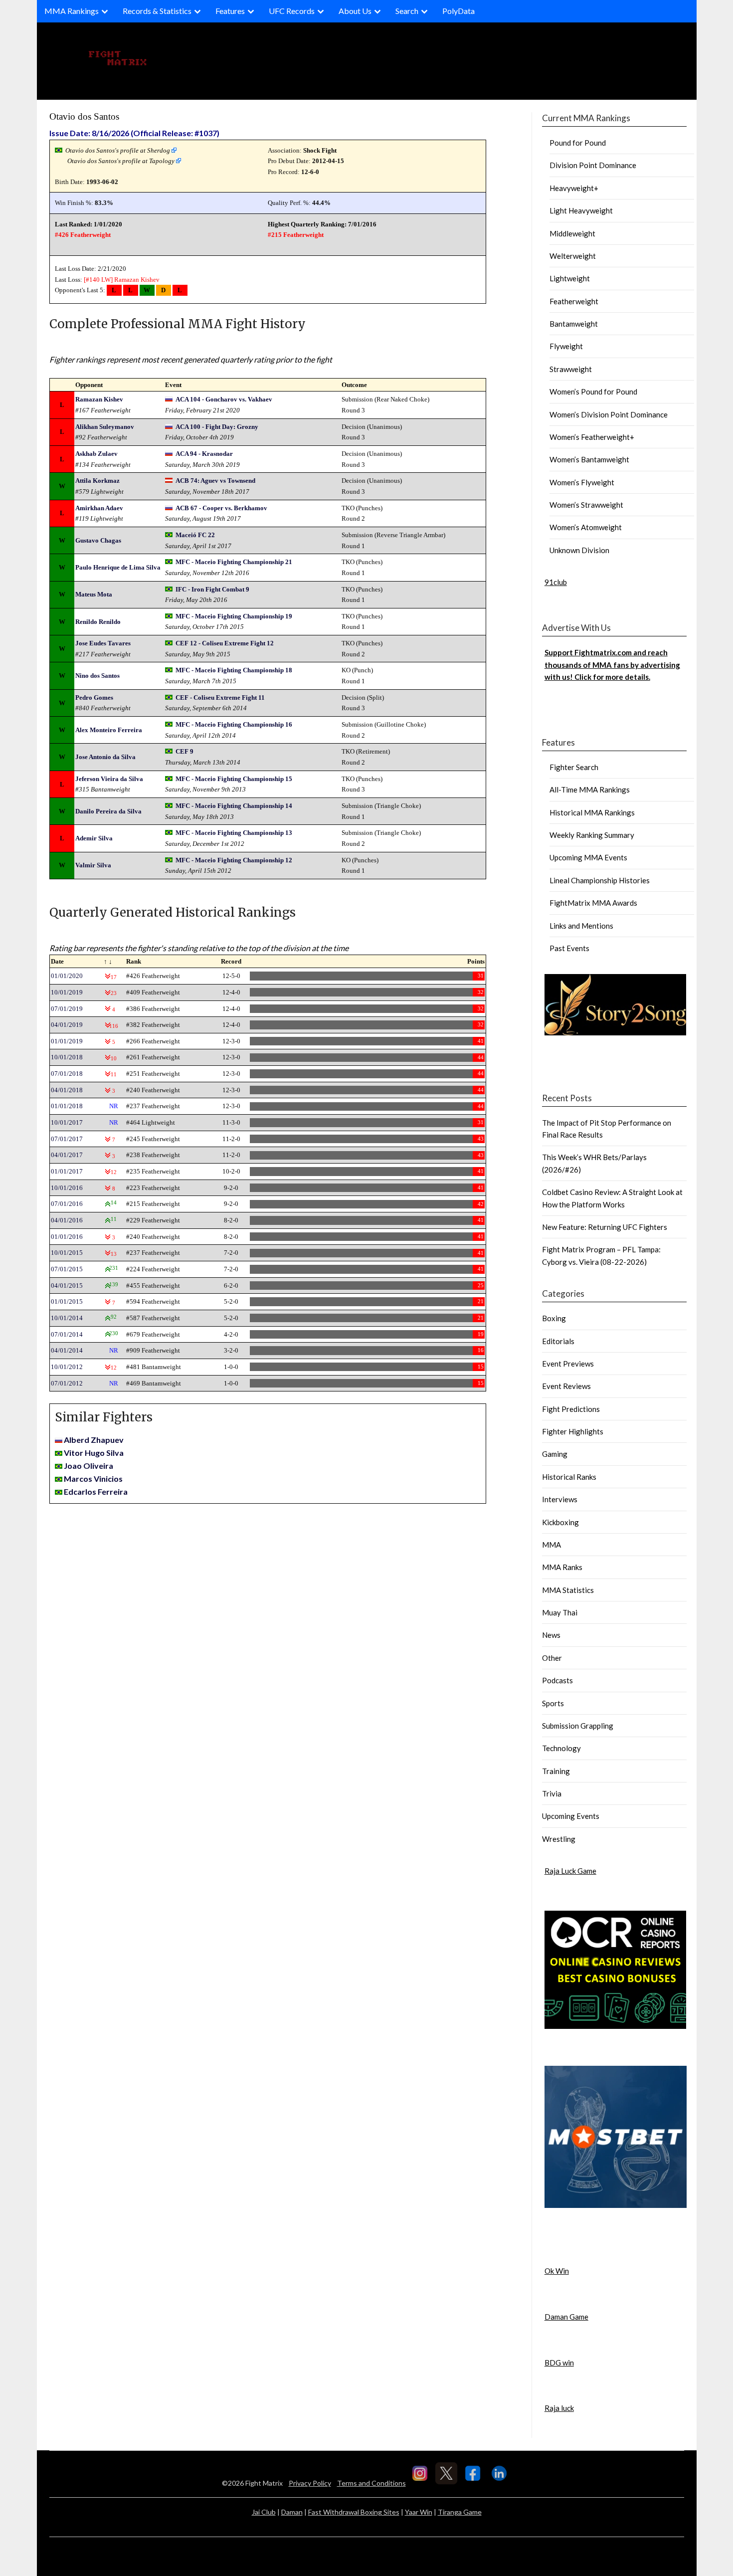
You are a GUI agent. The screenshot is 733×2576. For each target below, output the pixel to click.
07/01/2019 (67, 1009)
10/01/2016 (67, 1188)
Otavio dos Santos (84, 116)
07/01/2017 (67, 1139)
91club (556, 582)
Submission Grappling (578, 1726)
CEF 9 (184, 751)
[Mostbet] (616, 2205)
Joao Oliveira (89, 1466)
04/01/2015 (67, 1286)
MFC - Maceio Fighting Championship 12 (234, 860)
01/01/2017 (67, 1171)
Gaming (555, 1454)
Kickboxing (560, 1522)
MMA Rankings (72, 11)
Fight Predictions (571, 1409)
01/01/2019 (67, 1041)
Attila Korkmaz (97, 481)
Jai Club (264, 2512)
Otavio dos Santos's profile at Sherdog (118, 150)
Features (230, 11)
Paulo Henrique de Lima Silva (118, 567)
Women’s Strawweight (586, 505)
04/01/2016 (67, 1220)
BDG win (559, 2363)
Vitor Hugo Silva (94, 1453)
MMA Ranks (562, 1567)
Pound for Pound (578, 143)
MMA (551, 1545)
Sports (553, 1703)
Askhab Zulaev (96, 454)
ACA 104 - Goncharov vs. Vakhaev (224, 399)
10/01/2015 (67, 1253)
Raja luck (559, 2408)
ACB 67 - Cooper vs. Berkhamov (221, 508)
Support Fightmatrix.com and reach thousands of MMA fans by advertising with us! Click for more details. (612, 665)
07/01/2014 (67, 1334)
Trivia (552, 1793)
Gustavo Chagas (98, 540)
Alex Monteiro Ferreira (109, 730)
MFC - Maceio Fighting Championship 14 (234, 806)
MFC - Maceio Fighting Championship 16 (234, 724)
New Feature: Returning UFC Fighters (605, 1227)
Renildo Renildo (98, 622)
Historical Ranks (569, 1477)
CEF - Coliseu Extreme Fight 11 (220, 697)
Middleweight (572, 233)
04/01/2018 (67, 1090)
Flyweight (566, 346)
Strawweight (571, 369)
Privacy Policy (310, 2483)
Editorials (558, 1341)
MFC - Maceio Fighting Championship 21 (234, 562)
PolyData (458, 11)
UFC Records (292, 11)
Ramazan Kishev (137, 280)
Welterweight (573, 256)
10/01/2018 (67, 1057)
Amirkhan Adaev (99, 508)
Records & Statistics (157, 11)
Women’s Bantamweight (589, 459)
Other (552, 1658)
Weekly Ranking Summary (592, 835)
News (551, 1635)
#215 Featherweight (296, 235)
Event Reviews (566, 1386)
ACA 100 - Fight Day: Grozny (217, 427)
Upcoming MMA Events (588, 857)
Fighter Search (574, 767)
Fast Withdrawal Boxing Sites (354, 2512)
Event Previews (568, 1364)
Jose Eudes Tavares (103, 643)
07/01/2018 (67, 1074)
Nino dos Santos (97, 676)
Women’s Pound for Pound (593, 392)
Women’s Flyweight (582, 482)
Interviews (560, 1499)
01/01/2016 (67, 1237)
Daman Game (566, 2317)
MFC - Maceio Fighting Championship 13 (234, 833)
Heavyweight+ (574, 188)
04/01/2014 (67, 1350)
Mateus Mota (94, 594)
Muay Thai (560, 1612)
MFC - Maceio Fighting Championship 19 (234, 616)
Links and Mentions (581, 926)
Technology (561, 1748)
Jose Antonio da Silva (105, 757)
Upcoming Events (571, 1816)
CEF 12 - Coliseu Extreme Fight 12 (225, 643)
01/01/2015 (67, 1301)
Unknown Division (579, 550)
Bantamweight (574, 324)
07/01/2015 (67, 1269)
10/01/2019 (67, 992)
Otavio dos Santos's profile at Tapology (121, 161)
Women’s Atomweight (586, 527)
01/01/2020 (67, 976)
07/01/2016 (67, 1204)
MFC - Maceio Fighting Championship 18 (234, 670)
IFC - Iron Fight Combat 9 (212, 589)
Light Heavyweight (581, 210)
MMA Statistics (568, 1590)
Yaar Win (419, 2512)
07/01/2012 (67, 1383)
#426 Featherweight (83, 235)
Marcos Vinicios (93, 1479)
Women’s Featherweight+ (592, 437)
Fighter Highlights (573, 1431)
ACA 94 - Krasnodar (204, 454)
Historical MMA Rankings (592, 812)
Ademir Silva (94, 838)
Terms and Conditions (371, 2483)
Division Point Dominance (593, 165)
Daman (292, 2512)
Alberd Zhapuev (94, 1440)
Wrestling (559, 1839)
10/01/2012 (67, 1367)
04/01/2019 (67, 1025)
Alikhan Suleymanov (105, 427)
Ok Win (557, 2271)
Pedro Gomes (94, 697)
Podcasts (557, 1680)
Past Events (569, 948)
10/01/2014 (67, 1318)
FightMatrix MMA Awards (593, 903)
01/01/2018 (67, 1106)
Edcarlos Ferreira (96, 1491)
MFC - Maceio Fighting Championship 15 (234, 779)
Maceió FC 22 (195, 535)
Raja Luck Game (570, 1871)
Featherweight (574, 301)
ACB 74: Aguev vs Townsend (215, 481)
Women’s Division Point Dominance (609, 414)
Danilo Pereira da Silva (108, 811)
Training (556, 1771)
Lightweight (570, 278)
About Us (355, 11)
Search (407, 11)
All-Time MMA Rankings (590, 790)
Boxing (554, 1318)
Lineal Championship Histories (600, 880)
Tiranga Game (460, 2512)
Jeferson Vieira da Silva (109, 779)
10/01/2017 (67, 1122)
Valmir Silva (93, 865)
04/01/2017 (67, 1155)
